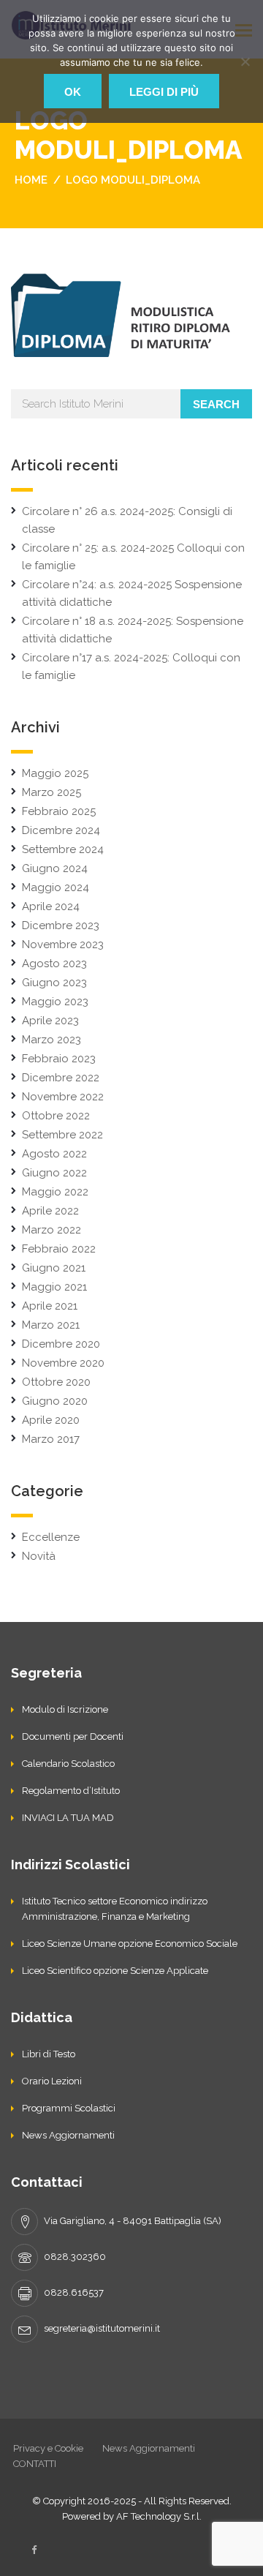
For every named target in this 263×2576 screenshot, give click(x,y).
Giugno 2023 (54, 983)
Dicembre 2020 (61, 1344)
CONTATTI (35, 2464)
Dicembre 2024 (61, 830)
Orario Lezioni (52, 2081)
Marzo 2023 (52, 1040)
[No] (245, 61)
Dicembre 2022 (61, 1078)
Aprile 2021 (50, 1306)
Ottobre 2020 (56, 1382)
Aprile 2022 (50, 1211)
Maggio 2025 (55, 773)
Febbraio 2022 (59, 1249)
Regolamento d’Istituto (71, 1791)
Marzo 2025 (52, 792)
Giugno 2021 (54, 1268)
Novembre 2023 (63, 945)
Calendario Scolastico (68, 1764)
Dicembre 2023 (61, 925)
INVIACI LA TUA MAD (68, 1818)
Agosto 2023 (54, 964)
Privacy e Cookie (48, 2448)
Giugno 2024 (55, 868)
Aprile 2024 (51, 906)
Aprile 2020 (51, 1420)
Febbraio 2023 (59, 1059)
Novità (39, 1556)
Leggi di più (164, 92)
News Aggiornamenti (68, 2135)
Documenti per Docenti (73, 1736)
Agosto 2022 (54, 1154)
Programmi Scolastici (69, 2108)
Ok (73, 92)
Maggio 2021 (54, 1287)
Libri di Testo (49, 2054)
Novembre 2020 (63, 1363)
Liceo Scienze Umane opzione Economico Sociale (130, 1944)
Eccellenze (51, 1537)
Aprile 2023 (50, 1021)
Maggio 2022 (55, 1192)
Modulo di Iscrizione (65, 1709)
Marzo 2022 (52, 1230)
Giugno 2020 (55, 1401)
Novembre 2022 (63, 1097)
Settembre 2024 (63, 849)
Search (216, 404)
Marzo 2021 (51, 1325)
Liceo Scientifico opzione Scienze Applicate (115, 1971)
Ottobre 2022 (56, 1116)
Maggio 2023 (55, 1002)
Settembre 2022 (62, 1135)
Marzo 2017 (51, 1439)
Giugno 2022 (54, 1173)
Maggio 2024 (56, 887)
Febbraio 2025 (59, 811)
